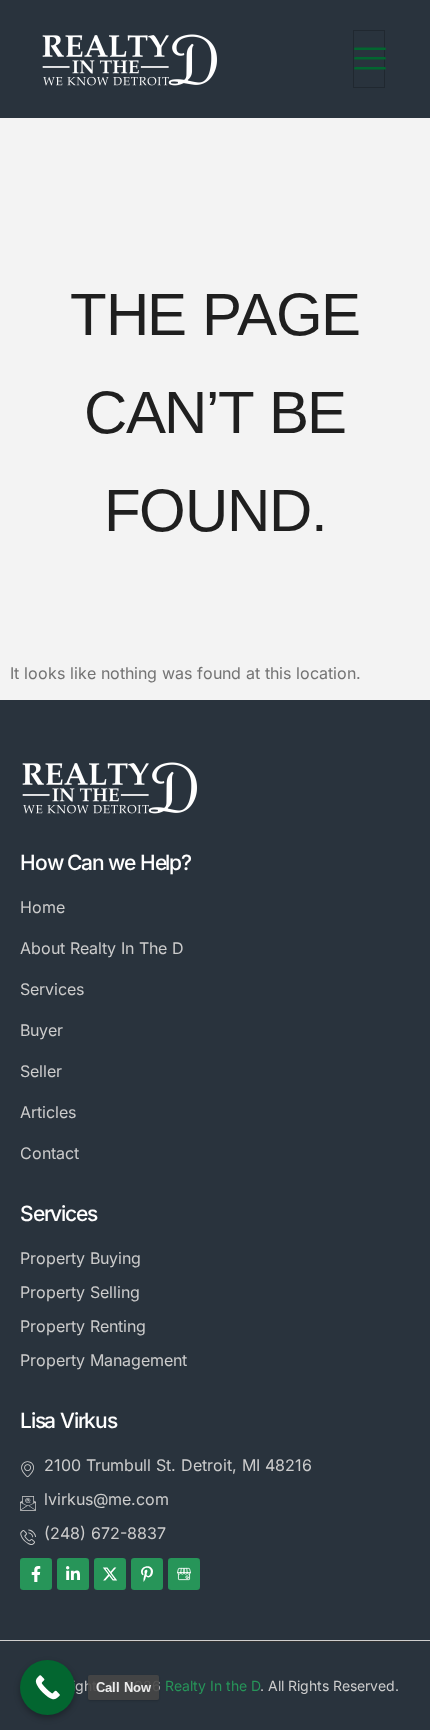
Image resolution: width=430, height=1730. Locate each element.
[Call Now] (47, 1687)
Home (42, 907)
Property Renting (83, 1326)
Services (52, 989)
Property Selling (80, 1292)
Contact (49, 1153)
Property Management (103, 1360)
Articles (48, 1112)
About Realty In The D (102, 948)
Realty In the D (212, 1685)
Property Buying (80, 1258)
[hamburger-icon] (369, 59)
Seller (41, 1071)
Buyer (41, 1030)
